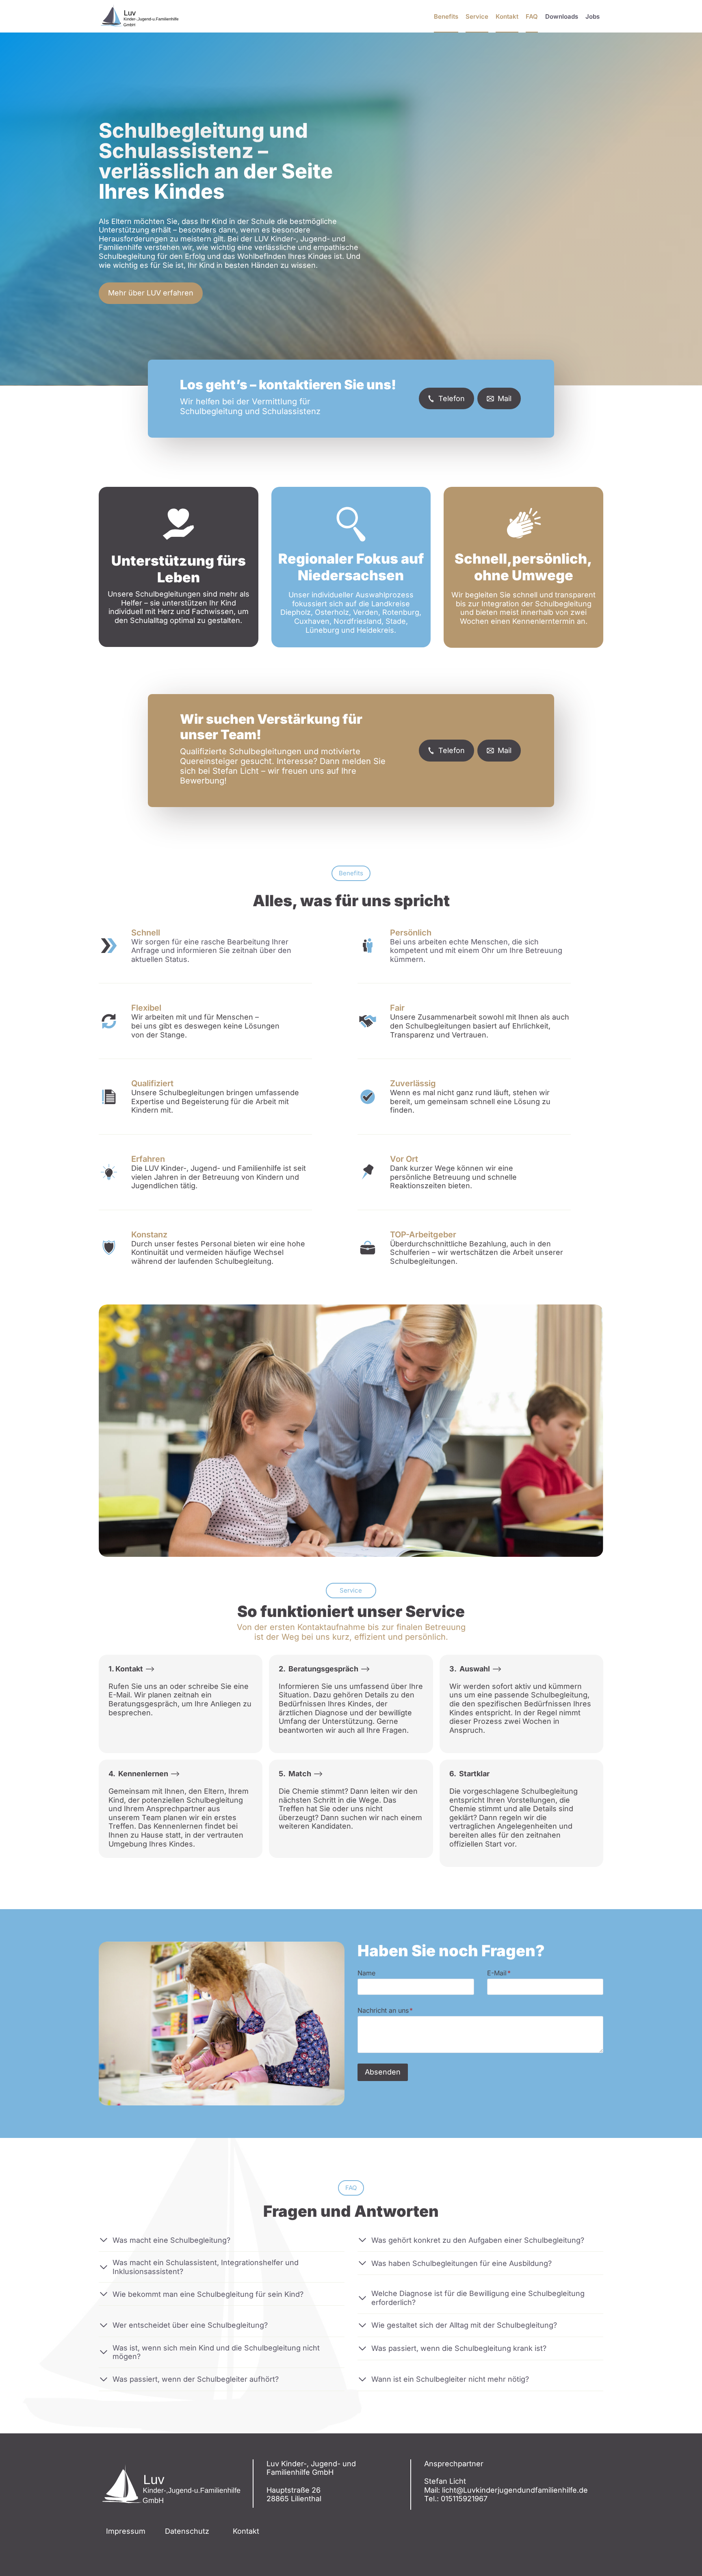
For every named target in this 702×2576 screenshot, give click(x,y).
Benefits (446, 16)
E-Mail (499, 1973)
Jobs (593, 16)
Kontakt (507, 16)
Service (477, 16)
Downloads (562, 16)
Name (366, 1973)
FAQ (532, 16)
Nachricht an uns (385, 2010)
